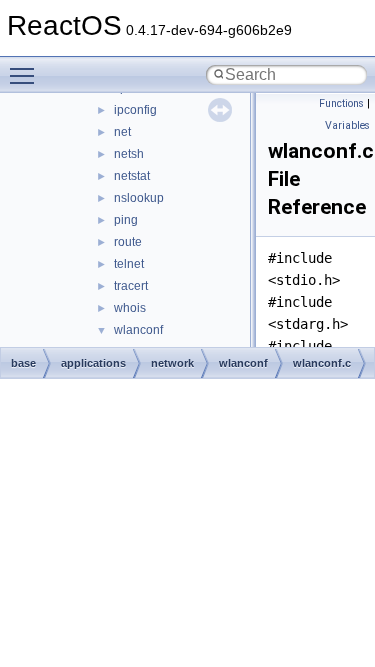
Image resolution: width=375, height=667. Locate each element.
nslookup (139, 198)
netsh (129, 154)
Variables (347, 125)
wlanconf (138, 330)
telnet (129, 264)
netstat (132, 176)
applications (93, 363)
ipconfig (135, 110)
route (128, 242)
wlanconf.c (322, 363)
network (172, 363)
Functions (341, 103)
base (23, 363)
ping (126, 220)
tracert (131, 286)
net (122, 132)
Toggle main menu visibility (26, 75)
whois (130, 308)
